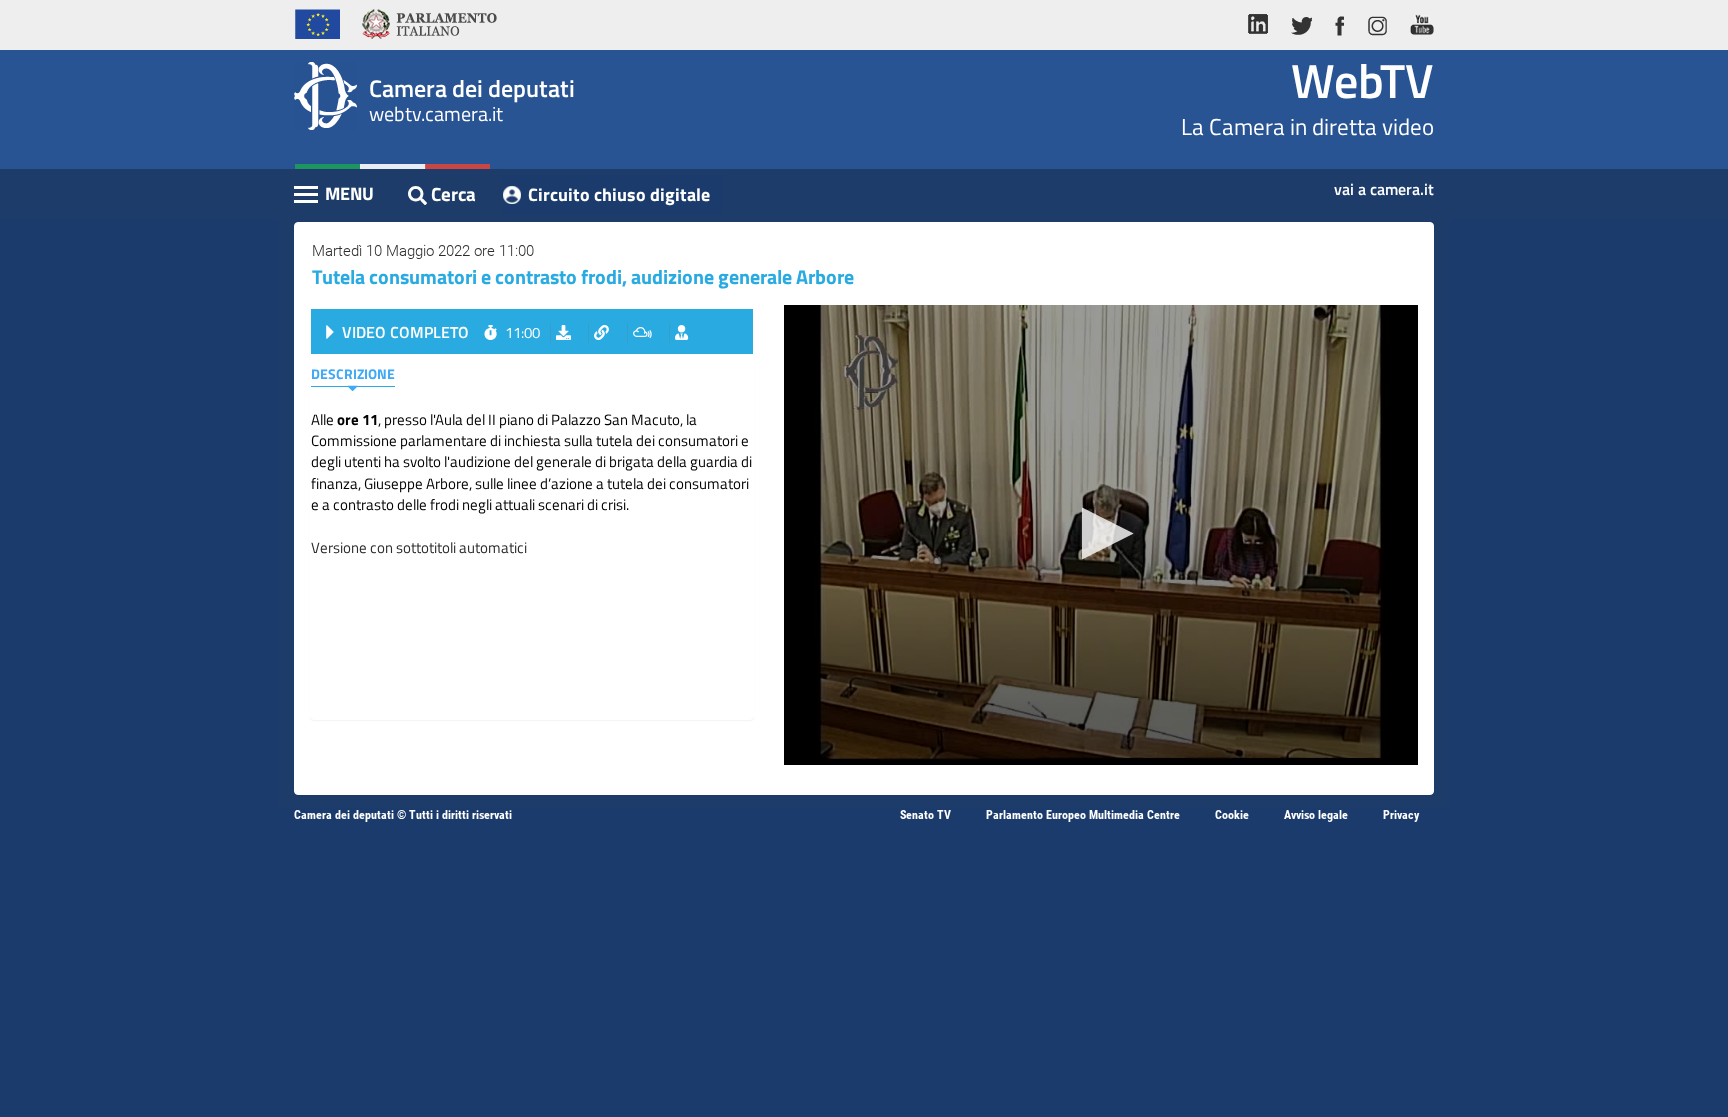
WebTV (1362, 80)
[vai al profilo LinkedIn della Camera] (1263, 22)
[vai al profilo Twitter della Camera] (1301, 22)
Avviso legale (1316, 815)
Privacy (1401, 815)
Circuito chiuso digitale (619, 194)
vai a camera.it (1384, 183)
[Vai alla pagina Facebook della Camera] (1339, 22)
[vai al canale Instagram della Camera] (1376, 22)
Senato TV (925, 815)
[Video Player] (1101, 535)
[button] (1101, 533)
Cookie (1232, 815)
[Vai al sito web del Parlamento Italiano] (429, 22)
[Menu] (335, 196)
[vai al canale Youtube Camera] (1416, 22)
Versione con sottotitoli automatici (419, 547)
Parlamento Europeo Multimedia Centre (1083, 815)
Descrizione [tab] (353, 373)
